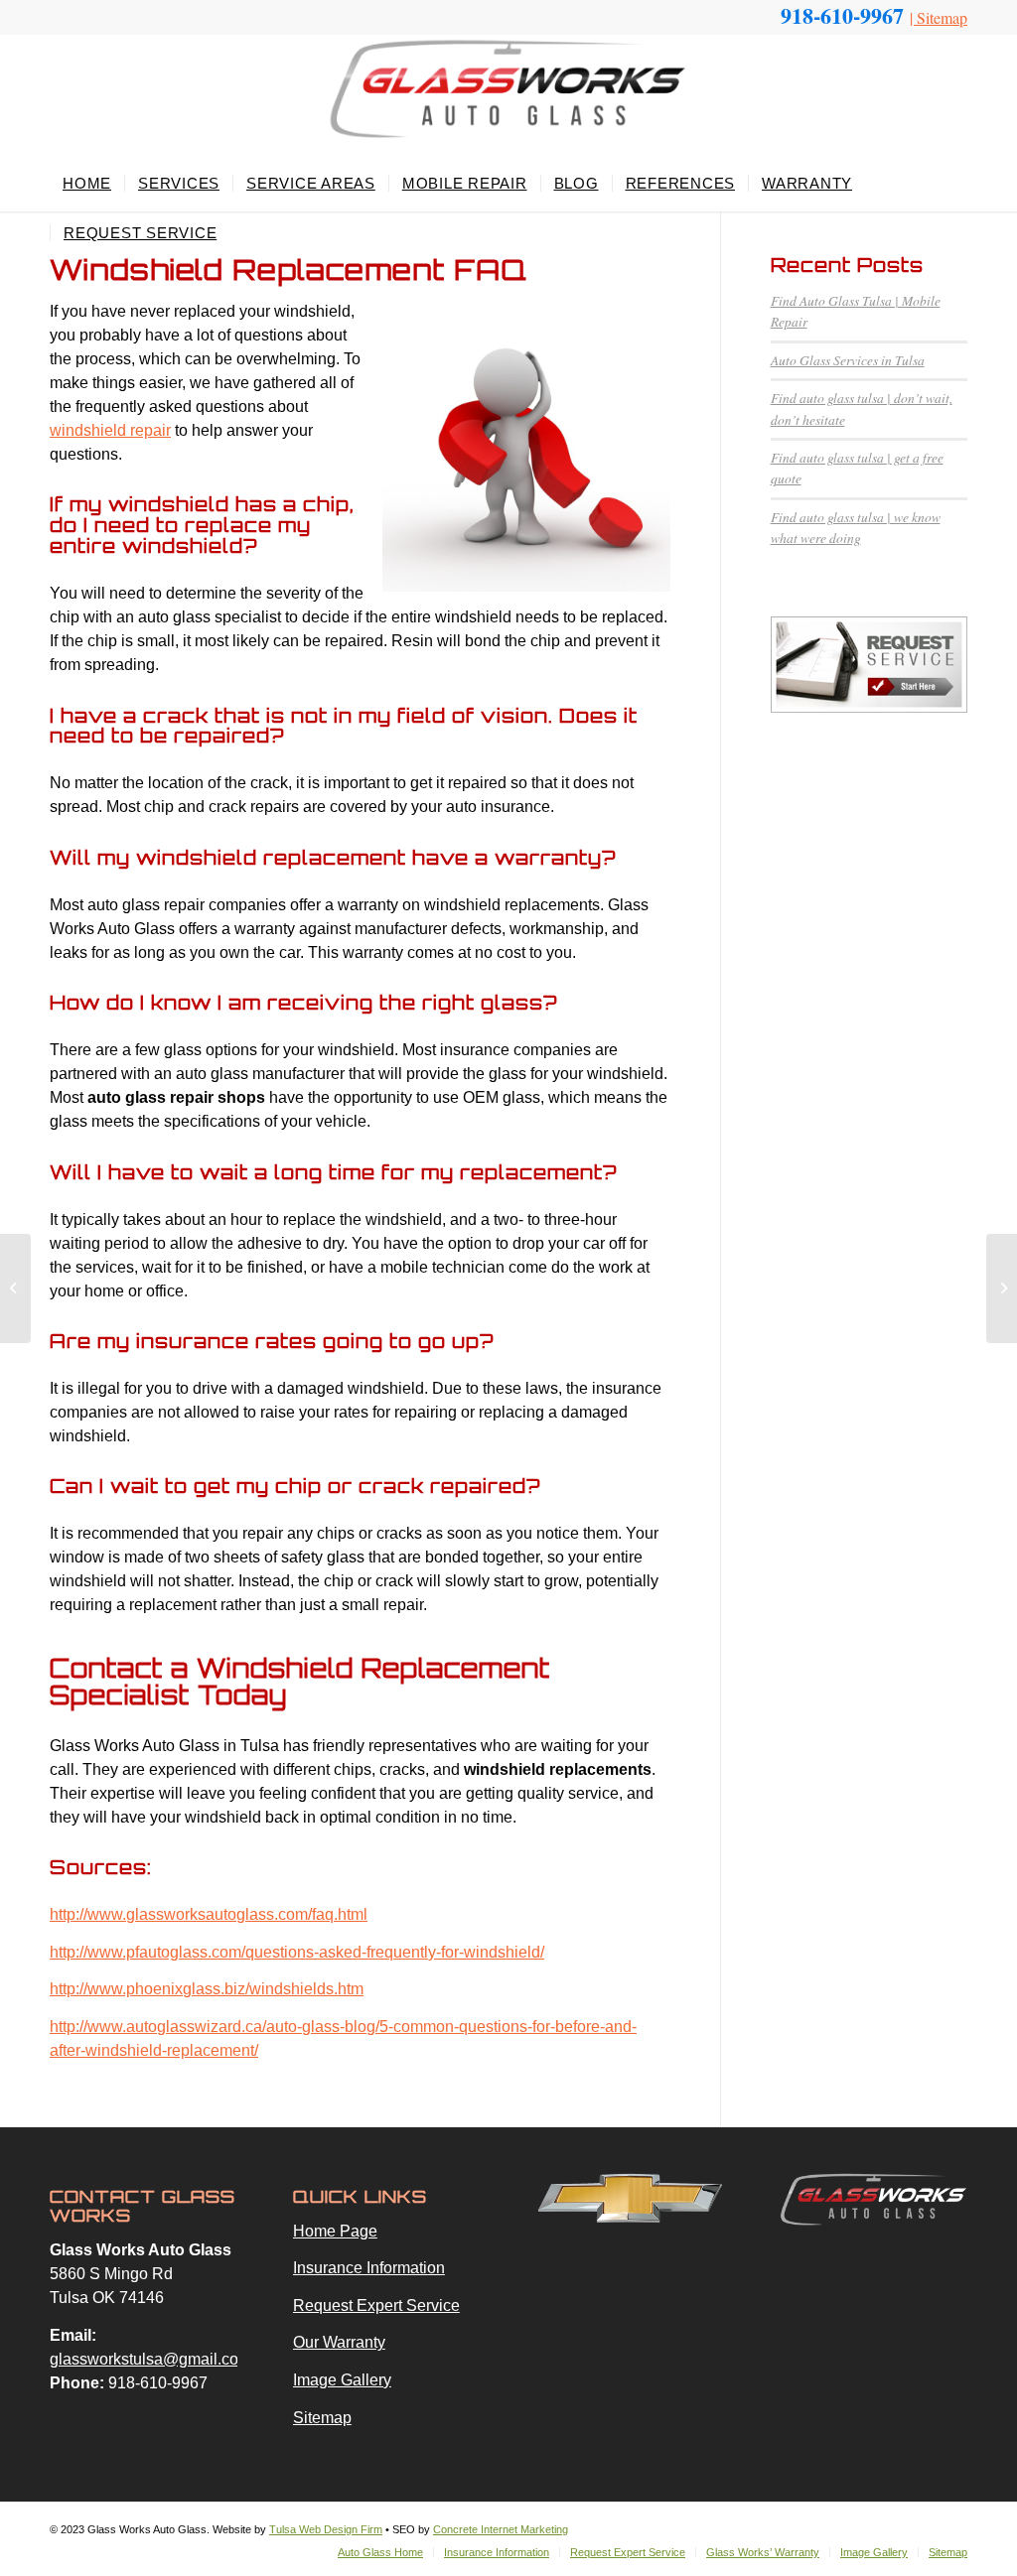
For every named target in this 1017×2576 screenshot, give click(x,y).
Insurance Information (369, 2268)
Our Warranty (339, 2342)
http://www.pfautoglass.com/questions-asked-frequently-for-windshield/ (297, 1952)
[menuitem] (87, 184)
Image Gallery (342, 2380)
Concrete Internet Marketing (501, 2529)
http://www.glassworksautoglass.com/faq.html (209, 1914)
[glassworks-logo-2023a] (508, 97)
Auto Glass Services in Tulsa (848, 360)
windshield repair (110, 430)
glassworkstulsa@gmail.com (150, 2359)
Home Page (335, 2231)
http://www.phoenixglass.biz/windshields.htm (207, 1989)
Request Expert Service (376, 2305)
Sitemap (942, 17)
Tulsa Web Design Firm (326, 2529)
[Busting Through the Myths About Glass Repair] (15, 1288)
